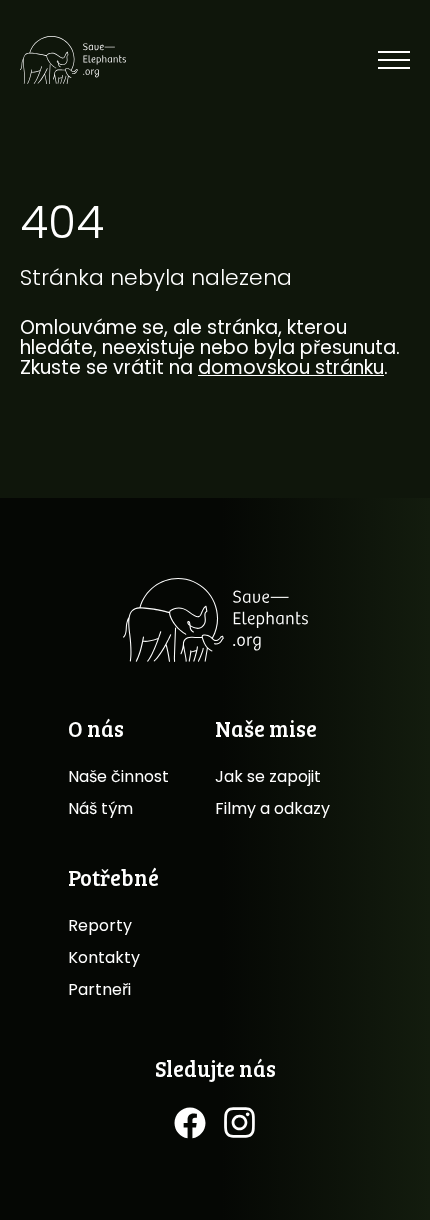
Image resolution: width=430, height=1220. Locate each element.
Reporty (100, 925)
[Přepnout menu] (394, 60)
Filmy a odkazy (272, 808)
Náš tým (100, 808)
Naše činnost (118, 776)
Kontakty (104, 957)
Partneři (99, 989)
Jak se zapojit (268, 776)
